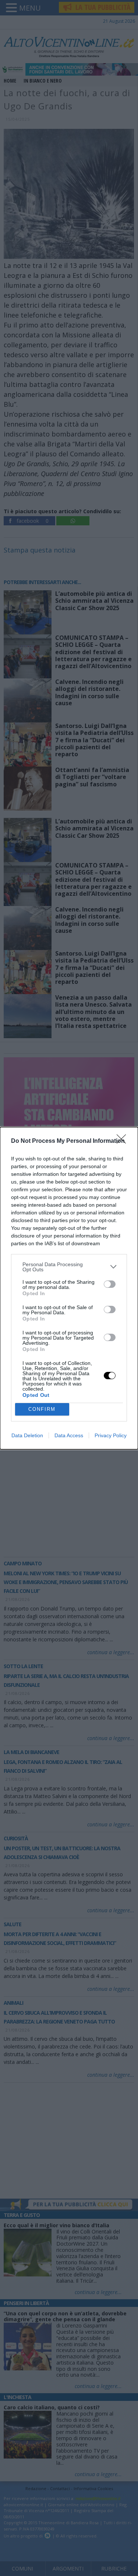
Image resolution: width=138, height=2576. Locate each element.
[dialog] (69, 1288)
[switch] (110, 1284)
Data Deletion (27, 1435)
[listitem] (69, 1267)
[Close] (124, 1141)
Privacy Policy (111, 1435)
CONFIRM (42, 1409)
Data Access (69, 1435)
